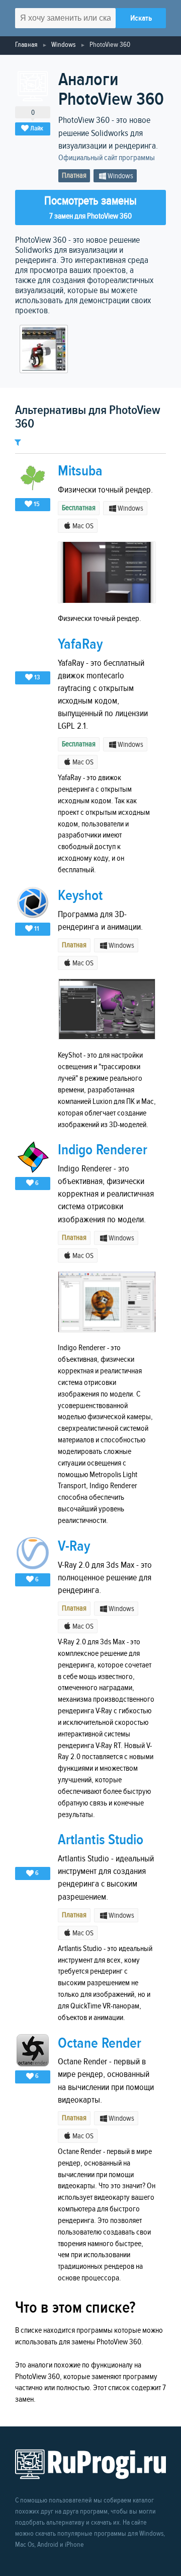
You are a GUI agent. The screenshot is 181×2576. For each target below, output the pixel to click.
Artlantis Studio (101, 1840)
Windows (63, 45)
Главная (26, 45)
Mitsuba (80, 471)
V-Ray (74, 1546)
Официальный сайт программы (107, 158)
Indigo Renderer (103, 1150)
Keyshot (80, 896)
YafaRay (80, 644)
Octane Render (100, 2043)
